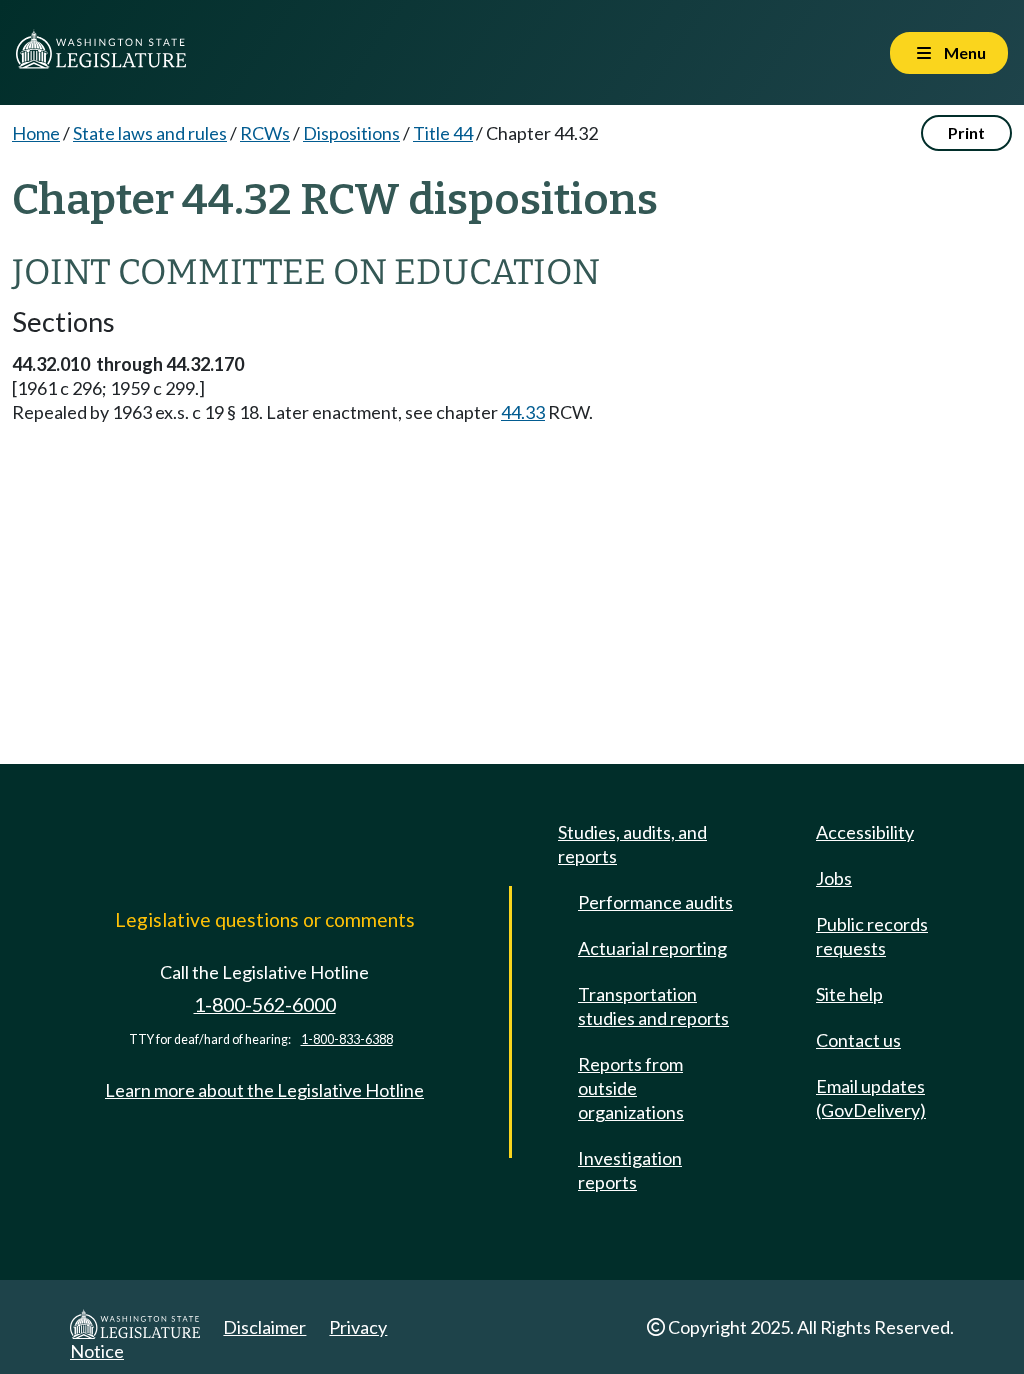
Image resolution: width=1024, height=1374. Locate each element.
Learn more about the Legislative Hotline (264, 1090)
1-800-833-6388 (347, 1039)
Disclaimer (264, 1327)
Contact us (858, 1040)
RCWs (265, 133)
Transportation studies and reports (653, 1006)
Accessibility (865, 832)
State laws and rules (150, 133)
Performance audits (655, 902)
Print (966, 132)
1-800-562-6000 (265, 1004)
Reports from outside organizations (631, 1088)
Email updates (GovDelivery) (871, 1098)
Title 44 (443, 133)
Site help (849, 994)
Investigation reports (630, 1170)
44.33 (523, 412)
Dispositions (351, 133)
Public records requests (872, 936)
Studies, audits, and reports (632, 844)
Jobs (834, 878)
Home (36, 133)
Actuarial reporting (652, 948)
